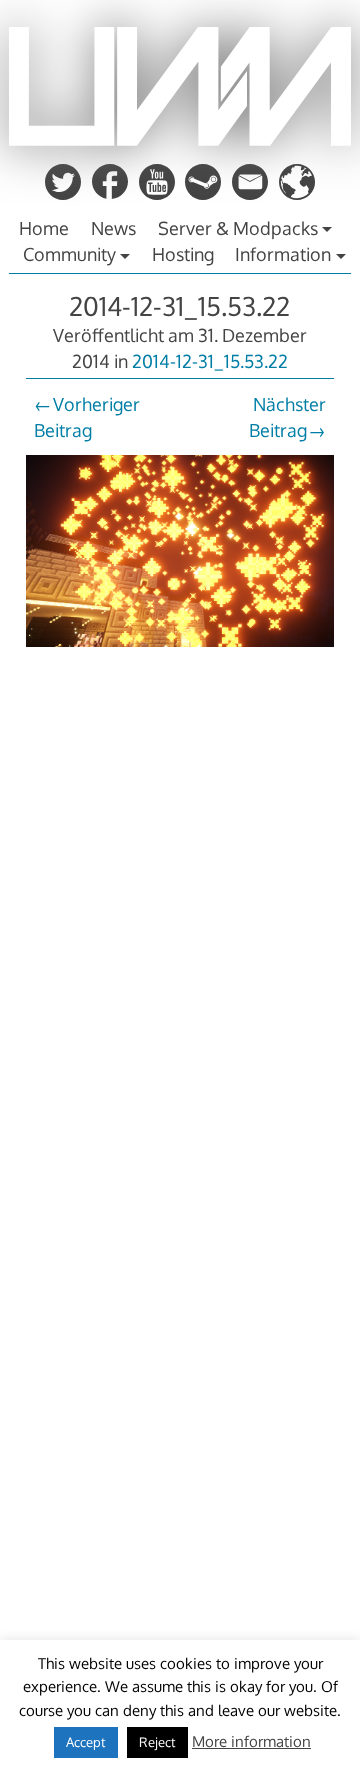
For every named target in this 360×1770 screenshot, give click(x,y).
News (113, 228)
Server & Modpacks (238, 228)
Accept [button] (86, 1742)
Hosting (183, 254)
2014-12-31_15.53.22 (179, 305)
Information (283, 254)
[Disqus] (180, 937)
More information (251, 1741)
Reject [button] (157, 1742)
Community (69, 254)
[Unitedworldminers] (180, 140)
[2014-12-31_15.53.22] (180, 648)
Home (44, 228)
